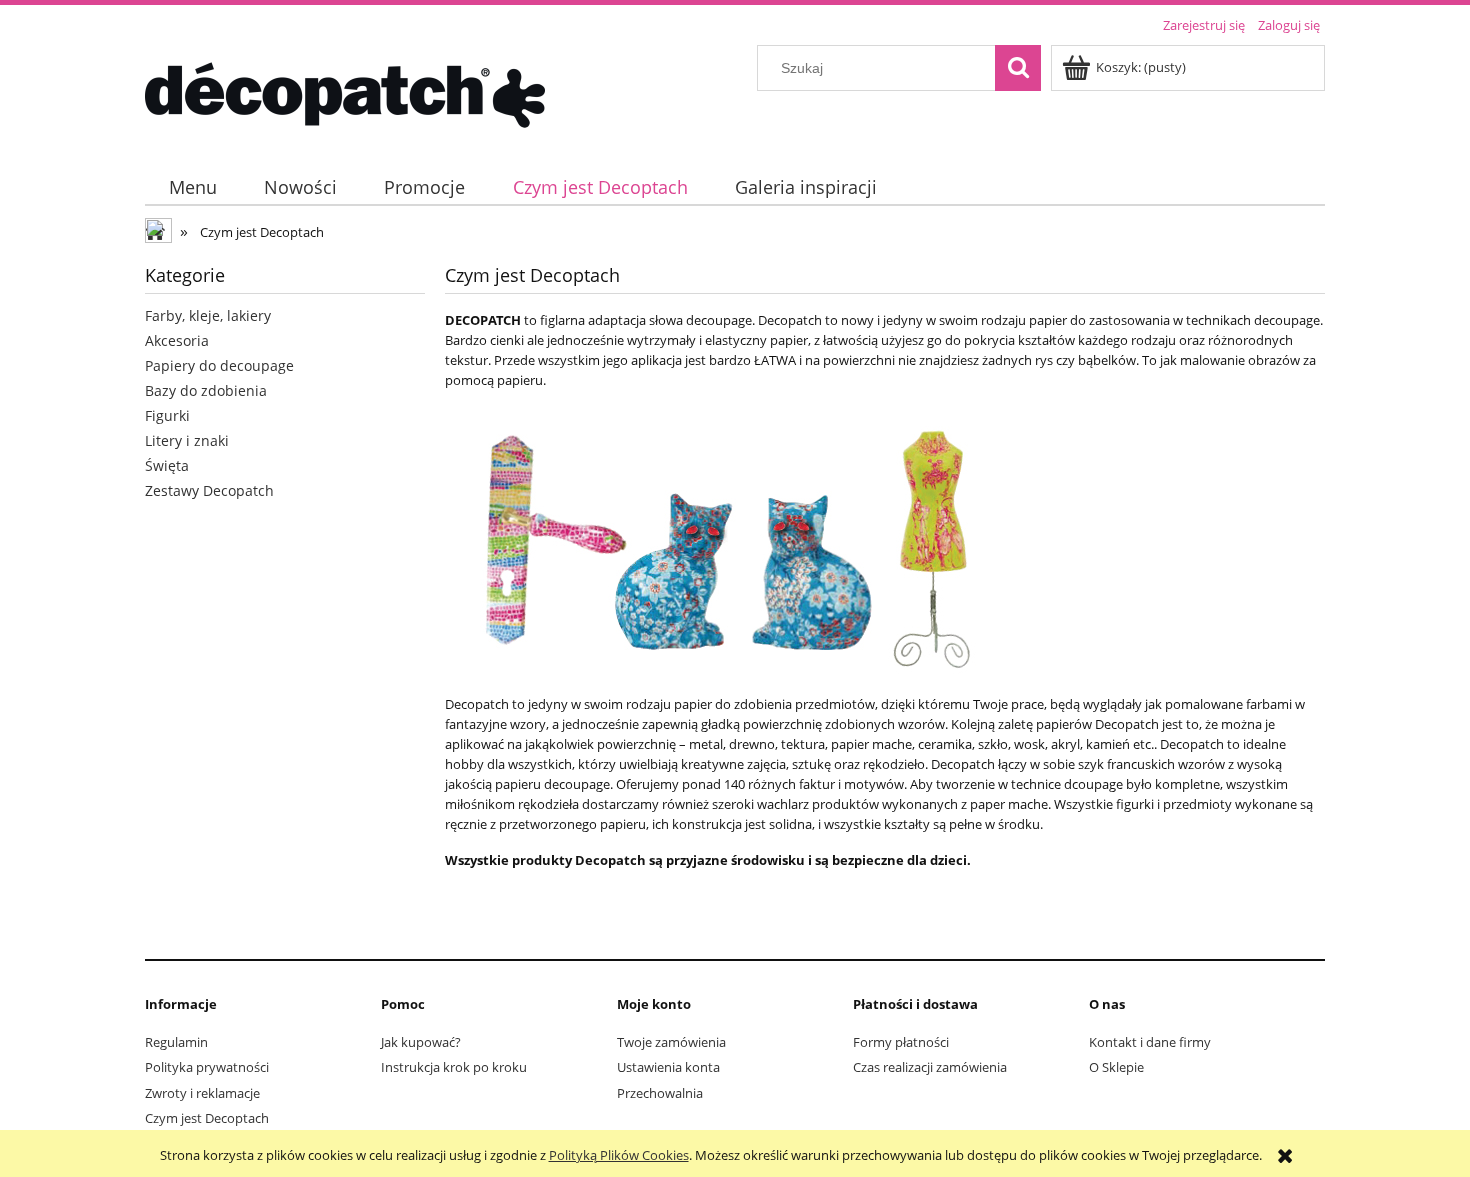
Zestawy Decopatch (209, 490)
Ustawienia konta (668, 1067)
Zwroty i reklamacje (202, 1093)
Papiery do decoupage (219, 365)
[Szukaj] (1018, 68)
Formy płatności (901, 1042)
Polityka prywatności (207, 1067)
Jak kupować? (421, 1042)
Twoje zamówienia (671, 1042)
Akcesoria (177, 340)
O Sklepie (1116, 1067)
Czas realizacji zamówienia (930, 1067)
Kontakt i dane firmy (1150, 1042)
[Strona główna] (345, 92)
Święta (167, 465)
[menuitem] (192, 187)
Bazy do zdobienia (206, 390)
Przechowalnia (660, 1093)
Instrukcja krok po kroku (454, 1067)
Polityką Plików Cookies (619, 1155)
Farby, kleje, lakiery (208, 315)
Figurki (167, 415)
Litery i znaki (187, 440)
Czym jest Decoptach (207, 1118)
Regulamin (176, 1042)
